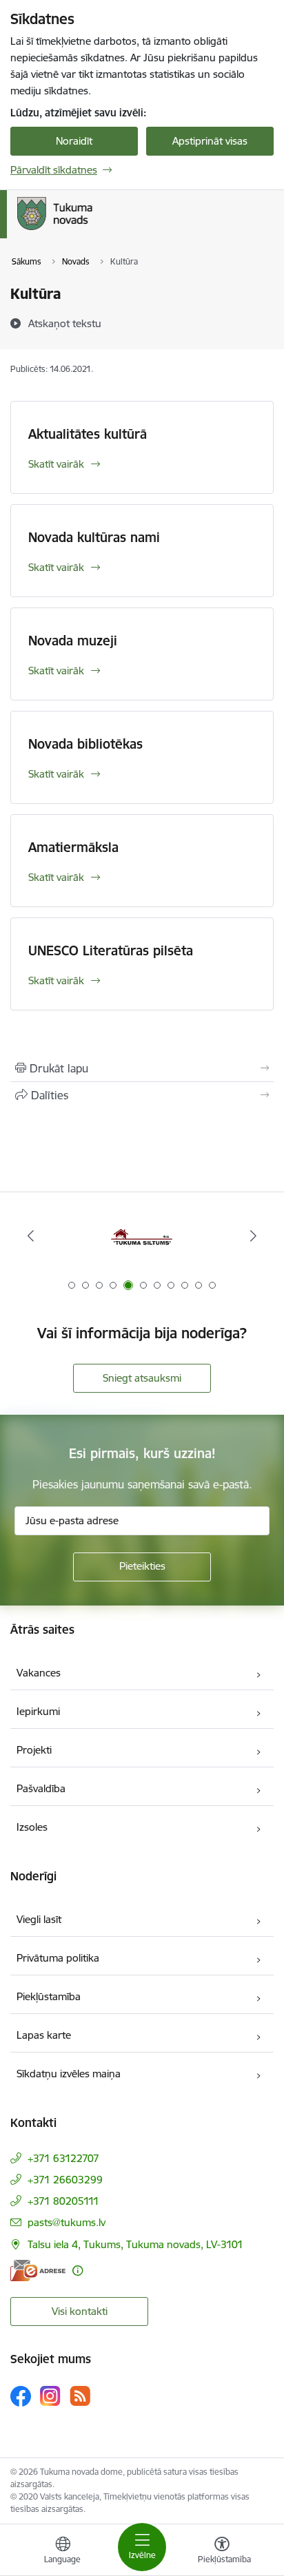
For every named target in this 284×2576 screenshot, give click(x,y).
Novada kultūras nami (94, 537)
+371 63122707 (63, 2158)
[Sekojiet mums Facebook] (21, 2396)
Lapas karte (44, 2035)
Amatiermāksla (73, 847)
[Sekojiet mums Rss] (80, 2396)
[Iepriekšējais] (31, 1236)
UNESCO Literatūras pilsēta (111, 951)
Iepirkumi (38, 1711)
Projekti (34, 1750)
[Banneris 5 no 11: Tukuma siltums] (142, 1236)
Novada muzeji (73, 641)
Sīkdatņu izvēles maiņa (69, 2074)
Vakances (39, 1673)
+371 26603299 (65, 2180)
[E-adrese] (38, 2271)
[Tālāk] (253, 1236)
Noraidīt (74, 141)
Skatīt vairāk (56, 464)
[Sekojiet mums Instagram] (50, 2396)
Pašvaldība (41, 1788)
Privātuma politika (58, 1958)
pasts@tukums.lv (67, 2222)
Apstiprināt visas (210, 141)
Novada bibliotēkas (85, 744)
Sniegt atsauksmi (142, 1378)
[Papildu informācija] (78, 2271)
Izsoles (32, 1827)
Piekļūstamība (49, 1996)
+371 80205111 (63, 2201)
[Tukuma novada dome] (92, 230)
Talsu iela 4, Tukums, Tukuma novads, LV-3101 (135, 2244)
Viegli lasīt (39, 1919)
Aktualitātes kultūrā (88, 434)
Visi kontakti (80, 2311)
